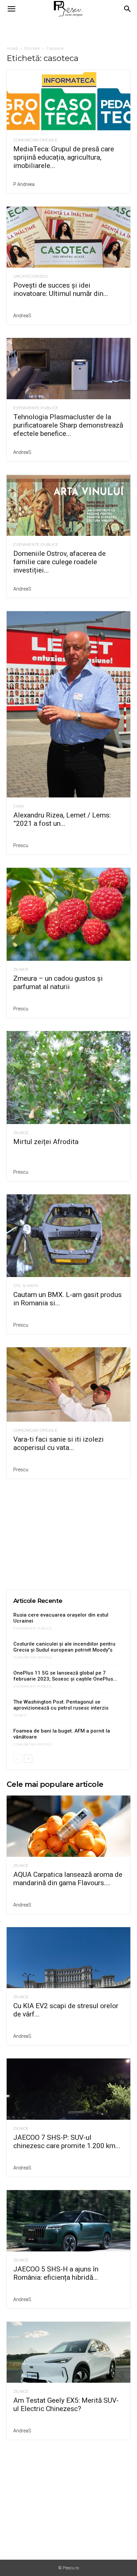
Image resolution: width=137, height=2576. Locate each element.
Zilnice (21, 969)
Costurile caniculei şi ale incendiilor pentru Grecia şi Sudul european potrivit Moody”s (64, 1647)
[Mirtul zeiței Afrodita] (68, 1078)
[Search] (128, 9)
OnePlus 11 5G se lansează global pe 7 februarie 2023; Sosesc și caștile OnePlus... (65, 1676)
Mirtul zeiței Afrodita (46, 1142)
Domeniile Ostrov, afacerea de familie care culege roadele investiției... (60, 562)
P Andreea (24, 184)
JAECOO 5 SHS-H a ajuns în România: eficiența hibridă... (56, 2273)
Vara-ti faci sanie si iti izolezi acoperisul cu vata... (59, 1443)
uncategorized (31, 276)
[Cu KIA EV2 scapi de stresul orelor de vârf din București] (68, 1958)
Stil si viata (26, 1286)
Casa (18, 806)
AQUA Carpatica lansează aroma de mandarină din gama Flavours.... (68, 1879)
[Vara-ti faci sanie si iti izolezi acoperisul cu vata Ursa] (68, 1384)
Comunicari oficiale (35, 140)
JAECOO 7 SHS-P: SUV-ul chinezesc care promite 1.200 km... (67, 2142)
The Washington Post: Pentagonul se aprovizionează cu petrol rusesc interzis (61, 1705)
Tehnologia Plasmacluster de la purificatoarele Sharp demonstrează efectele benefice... (68, 425)
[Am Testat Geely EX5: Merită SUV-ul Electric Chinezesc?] (68, 2352)
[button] (11, 9)
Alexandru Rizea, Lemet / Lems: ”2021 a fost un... (62, 819)
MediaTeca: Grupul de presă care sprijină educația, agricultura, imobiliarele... (64, 157)
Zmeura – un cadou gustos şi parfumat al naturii (58, 983)
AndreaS (22, 316)
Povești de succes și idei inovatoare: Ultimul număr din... (61, 289)
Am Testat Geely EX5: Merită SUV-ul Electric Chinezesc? (66, 2405)
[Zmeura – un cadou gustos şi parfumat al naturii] (68, 914)
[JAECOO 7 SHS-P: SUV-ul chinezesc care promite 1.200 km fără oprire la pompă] (68, 2089)
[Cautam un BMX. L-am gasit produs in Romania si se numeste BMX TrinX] (68, 1236)
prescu (21, 845)
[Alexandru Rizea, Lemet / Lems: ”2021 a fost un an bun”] (68, 704)
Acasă (12, 48)
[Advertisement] (68, 30)
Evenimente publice (36, 408)
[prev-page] (17, 1759)
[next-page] (28, 1759)
